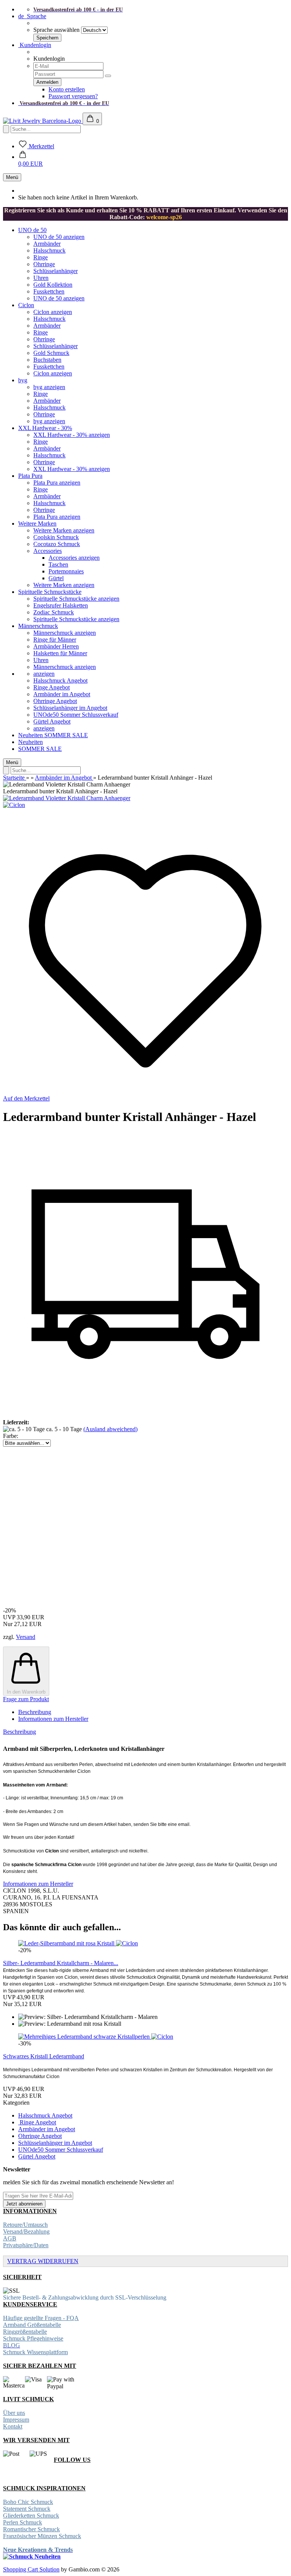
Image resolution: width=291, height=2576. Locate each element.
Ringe (41, 257)
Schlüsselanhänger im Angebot (70, 708)
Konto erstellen (67, 89)
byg (23, 380)
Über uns (14, 2413)
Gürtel (56, 578)
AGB (10, 2238)
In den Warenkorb (26, 1692)
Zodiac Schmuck (54, 612)
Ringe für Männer (55, 640)
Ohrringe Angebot (55, 701)
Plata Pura (30, 476)
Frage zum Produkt (26, 1699)
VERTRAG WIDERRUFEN (43, 2261)
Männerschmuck (38, 626)
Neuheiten (31, 735)
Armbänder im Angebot (62, 694)
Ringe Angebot (52, 687)
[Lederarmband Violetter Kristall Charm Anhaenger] (67, 798)
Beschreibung (35, 1712)
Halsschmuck (49, 250)
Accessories (48, 551)
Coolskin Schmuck (56, 537)
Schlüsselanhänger (56, 271)
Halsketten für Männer (60, 653)
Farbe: (11, 1436)
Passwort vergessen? (73, 96)
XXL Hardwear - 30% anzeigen (72, 435)
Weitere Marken (37, 524)
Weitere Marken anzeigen (64, 530)
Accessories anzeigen (74, 558)
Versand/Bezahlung (26, 2231)
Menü (12, 177)
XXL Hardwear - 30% (45, 428)
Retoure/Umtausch (25, 2225)
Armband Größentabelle (32, 2325)
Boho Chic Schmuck (28, 2502)
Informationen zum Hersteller (53, 1719)
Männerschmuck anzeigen (65, 633)
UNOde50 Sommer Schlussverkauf (76, 715)
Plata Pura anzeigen (57, 483)
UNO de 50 (32, 230)
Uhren (41, 278)
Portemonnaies (66, 571)
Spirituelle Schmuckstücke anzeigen (76, 599)
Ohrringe (44, 264)
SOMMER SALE (66, 735)
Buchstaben (47, 360)
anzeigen (44, 674)
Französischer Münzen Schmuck (42, 2536)
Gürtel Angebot (52, 721)
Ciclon (26, 305)
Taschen (58, 564)
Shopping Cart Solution (31, 2569)
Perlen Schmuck (23, 2522)
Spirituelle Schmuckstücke (50, 592)
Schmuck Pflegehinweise (33, 2338)
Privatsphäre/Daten (26, 2245)
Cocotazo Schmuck (57, 544)
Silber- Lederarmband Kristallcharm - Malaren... (61, 1963)
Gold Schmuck (51, 353)
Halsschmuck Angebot (60, 680)
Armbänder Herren (56, 646)
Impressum (16, 2420)
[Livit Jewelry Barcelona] (43, 121)
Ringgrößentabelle (25, 2332)
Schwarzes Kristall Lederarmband (44, 2056)
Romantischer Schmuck (31, 2529)
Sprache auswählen (56, 30)
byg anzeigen (49, 387)
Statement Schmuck (27, 2509)
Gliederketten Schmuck (31, 2516)
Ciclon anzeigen (53, 312)
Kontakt (13, 2426)
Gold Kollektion (53, 285)
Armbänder (47, 244)
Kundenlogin (35, 45)
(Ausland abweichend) (110, 1429)
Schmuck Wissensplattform (35, 2352)
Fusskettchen (49, 291)
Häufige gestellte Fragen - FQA (41, 2318)
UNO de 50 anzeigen (59, 237)
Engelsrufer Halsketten (61, 605)
